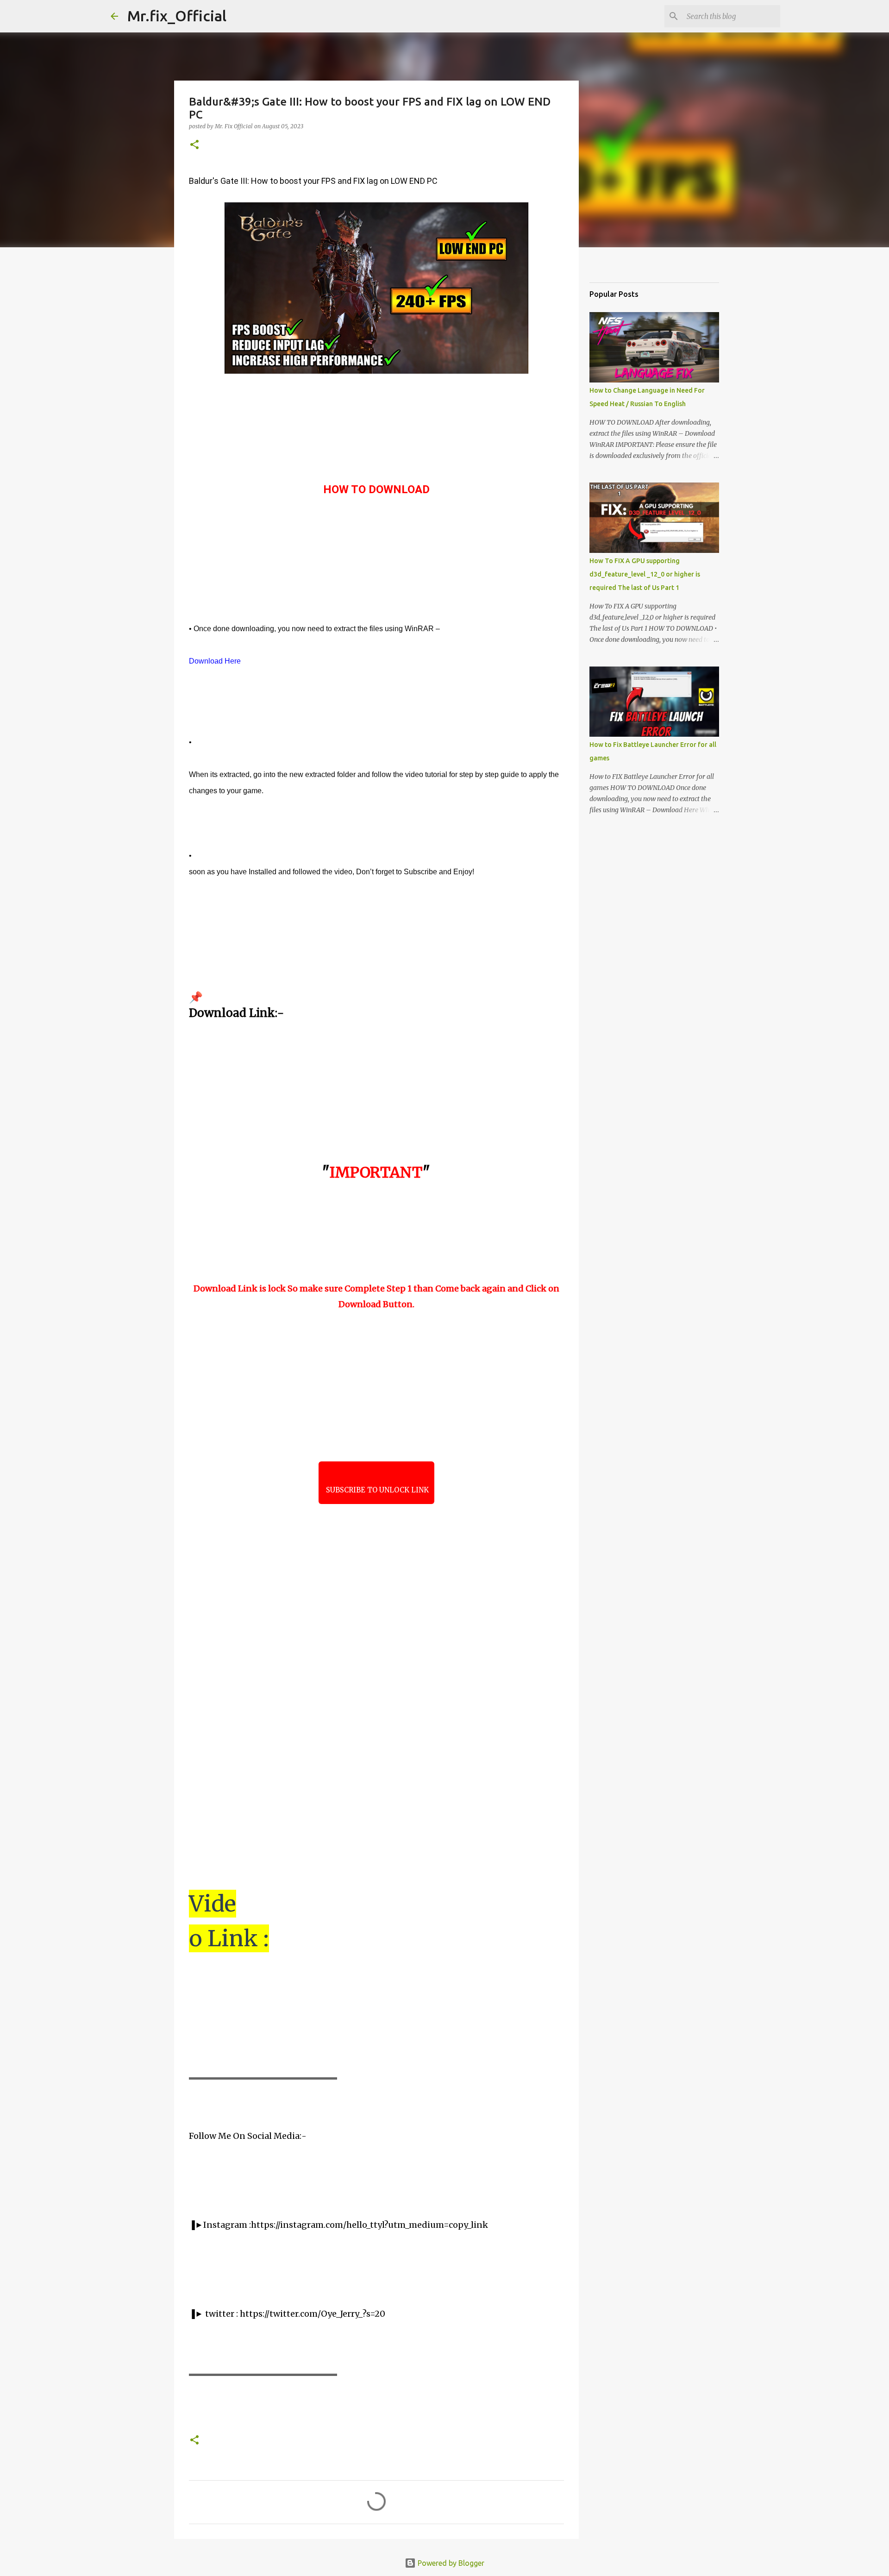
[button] (194, 145)
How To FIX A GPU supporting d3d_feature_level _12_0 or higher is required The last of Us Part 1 (645, 574)
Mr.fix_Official (177, 16)
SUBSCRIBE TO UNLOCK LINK (376, 1490)
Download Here (215, 661)
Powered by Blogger (450, 2563)
